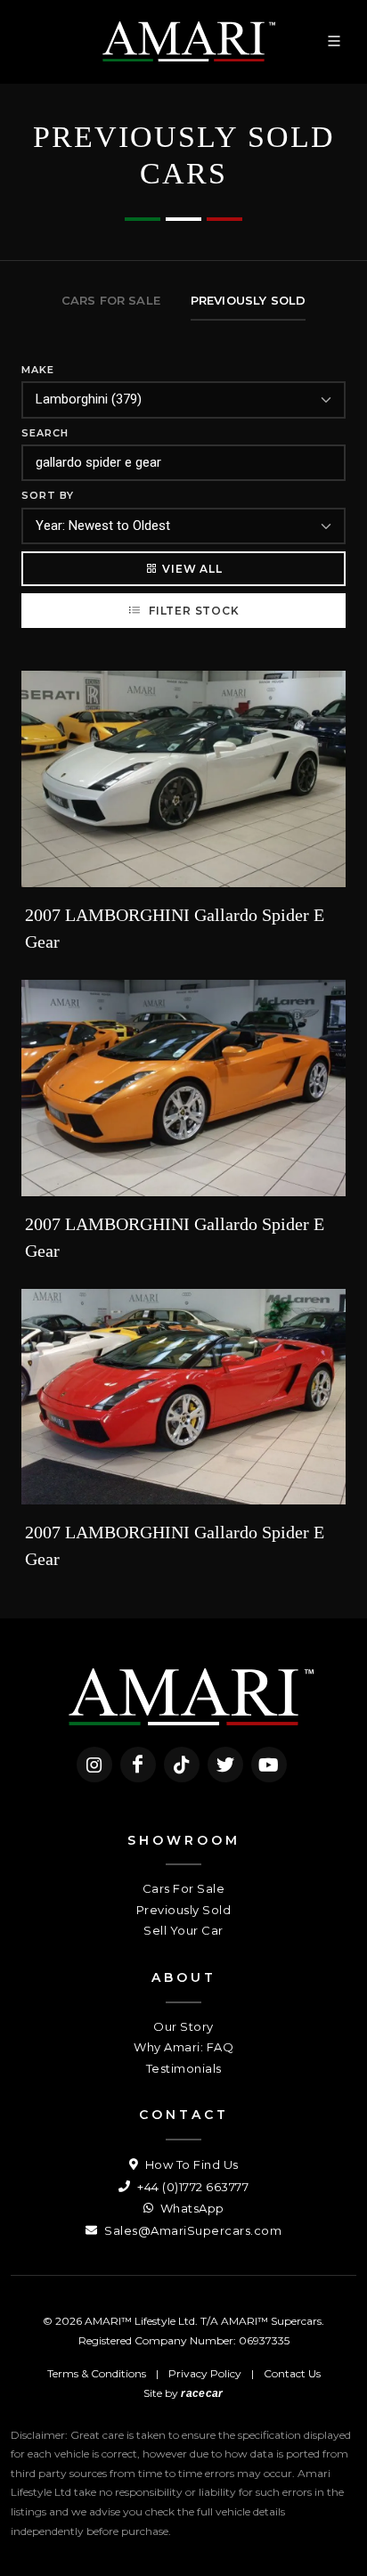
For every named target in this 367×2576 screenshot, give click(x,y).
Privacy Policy (205, 2373)
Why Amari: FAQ (183, 2047)
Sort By (48, 495)
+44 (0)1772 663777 (192, 2187)
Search (45, 433)
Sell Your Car (183, 1930)
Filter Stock (192, 611)
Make (38, 370)
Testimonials (184, 2068)
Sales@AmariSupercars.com (192, 2230)
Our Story (183, 2026)
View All (192, 569)
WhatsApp (191, 2208)
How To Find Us (190, 2164)
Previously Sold (184, 1910)
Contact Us (292, 2373)
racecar (202, 2393)
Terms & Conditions (97, 2373)
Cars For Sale (184, 1888)
